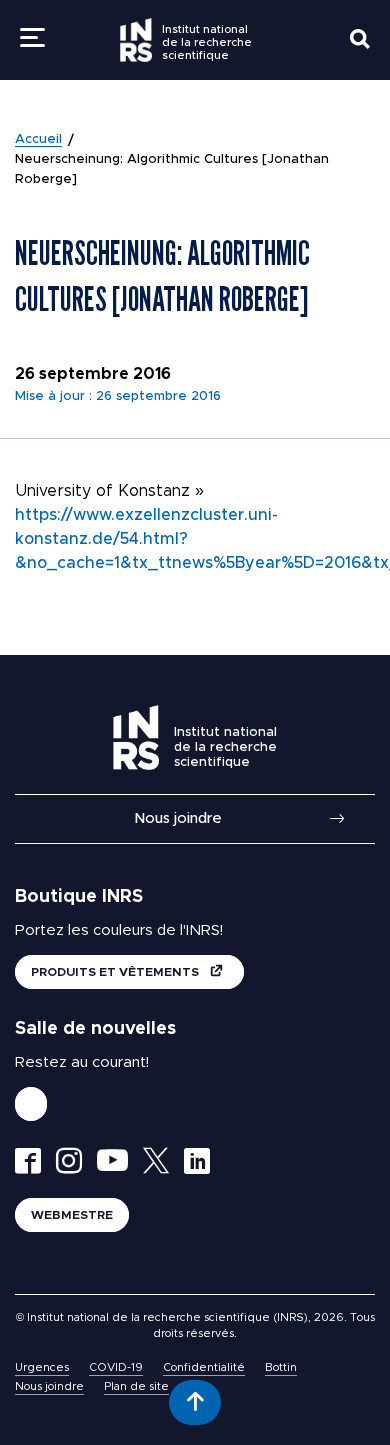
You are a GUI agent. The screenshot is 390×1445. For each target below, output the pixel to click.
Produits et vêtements (116, 972)
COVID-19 (116, 1367)
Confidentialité (204, 1367)
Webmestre (72, 1215)
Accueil (38, 139)
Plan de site (136, 1386)
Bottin (281, 1367)
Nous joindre (178, 818)
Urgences (42, 1367)
